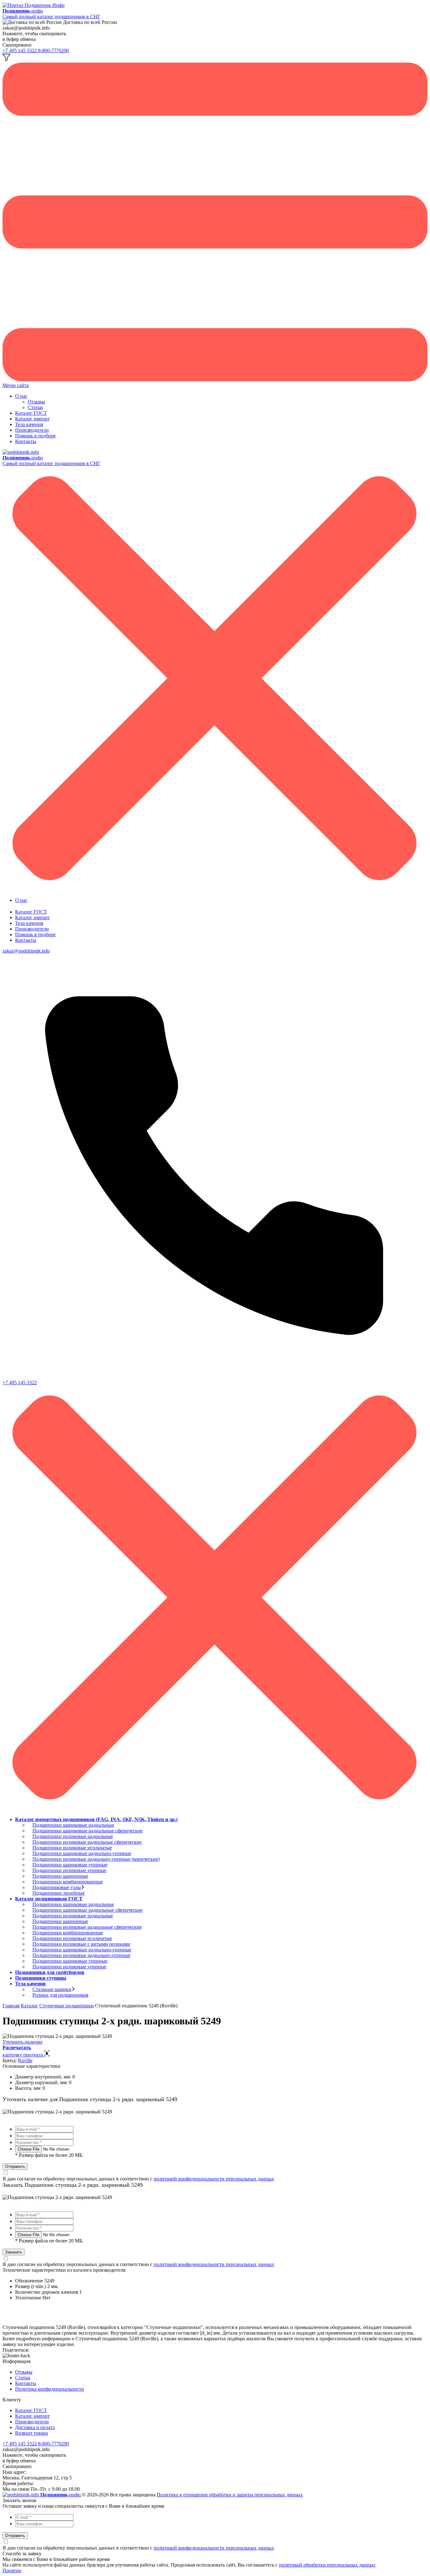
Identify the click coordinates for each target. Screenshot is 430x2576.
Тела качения (29, 424)
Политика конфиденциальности (50, 2389)
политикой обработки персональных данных (327, 2565)
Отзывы (36, 402)
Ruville (25, 2060)
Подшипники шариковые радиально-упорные (82, 1853)
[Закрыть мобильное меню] (215, 889)
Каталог (29, 2006)
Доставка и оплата (35, 2427)
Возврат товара (31, 2433)
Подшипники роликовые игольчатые (72, 1848)
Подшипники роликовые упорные (69, 1870)
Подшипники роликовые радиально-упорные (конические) (96, 1859)
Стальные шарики (52, 1989)
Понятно (12, 2570)
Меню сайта (16, 385)
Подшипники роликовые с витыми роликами (81, 1944)
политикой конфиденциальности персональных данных (214, 2179)
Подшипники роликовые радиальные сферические (87, 1842)
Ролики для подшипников (60, 1995)
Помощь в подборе (35, 436)
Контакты (26, 441)
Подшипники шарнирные (60, 1876)
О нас (21, 396)
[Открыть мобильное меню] (215, 380)
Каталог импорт (32, 419)
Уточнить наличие (23, 2042)
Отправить (15, 2166)
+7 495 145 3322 (20, 51)
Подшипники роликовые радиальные (73, 1836)
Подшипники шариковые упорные (70, 1865)
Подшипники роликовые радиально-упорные (81, 1955)
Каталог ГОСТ (31, 413)
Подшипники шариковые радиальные (73, 1825)
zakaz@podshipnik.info (26, 951)
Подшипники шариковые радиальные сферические (88, 1831)
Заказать (14, 2252)
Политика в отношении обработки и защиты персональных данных (230, 2495)
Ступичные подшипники (67, 2006)
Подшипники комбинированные (68, 1882)
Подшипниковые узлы (57, 1887)
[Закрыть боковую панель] (215, 1809)
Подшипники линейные (59, 1893)
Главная (11, 2006)
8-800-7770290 (54, 51)
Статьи (35, 407)
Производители (32, 430)
